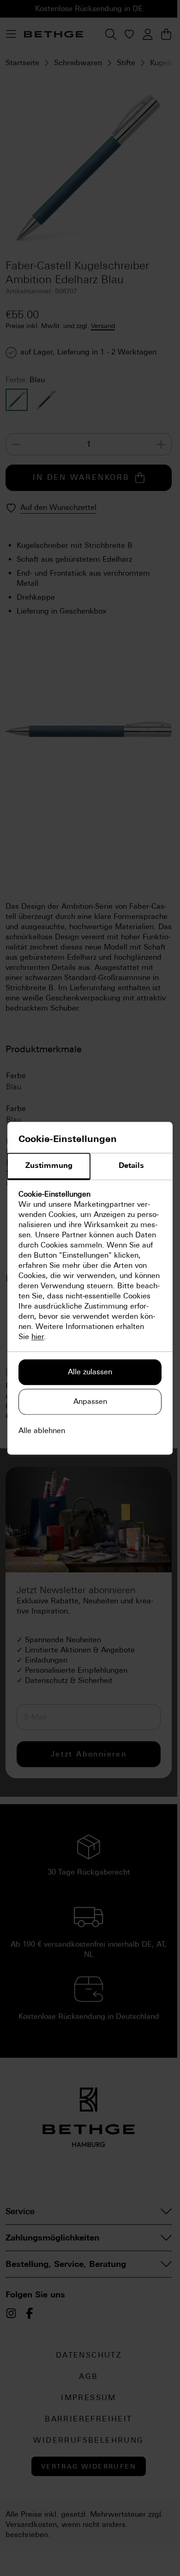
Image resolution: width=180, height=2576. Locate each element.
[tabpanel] (90, 1266)
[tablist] (90, 1167)
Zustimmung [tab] (49, 1165)
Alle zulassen (90, 1372)
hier (38, 1337)
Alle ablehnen (42, 1431)
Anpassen (90, 1401)
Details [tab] (131, 1165)
